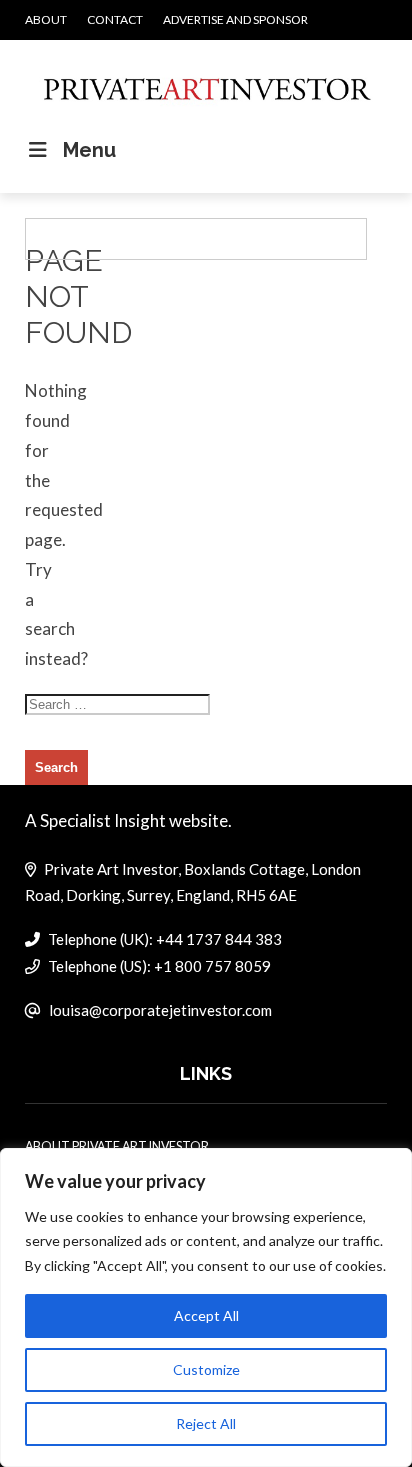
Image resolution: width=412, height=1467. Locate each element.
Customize (206, 1369)
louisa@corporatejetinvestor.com (160, 1010)
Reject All (206, 1423)
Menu (89, 150)
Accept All (206, 1315)
